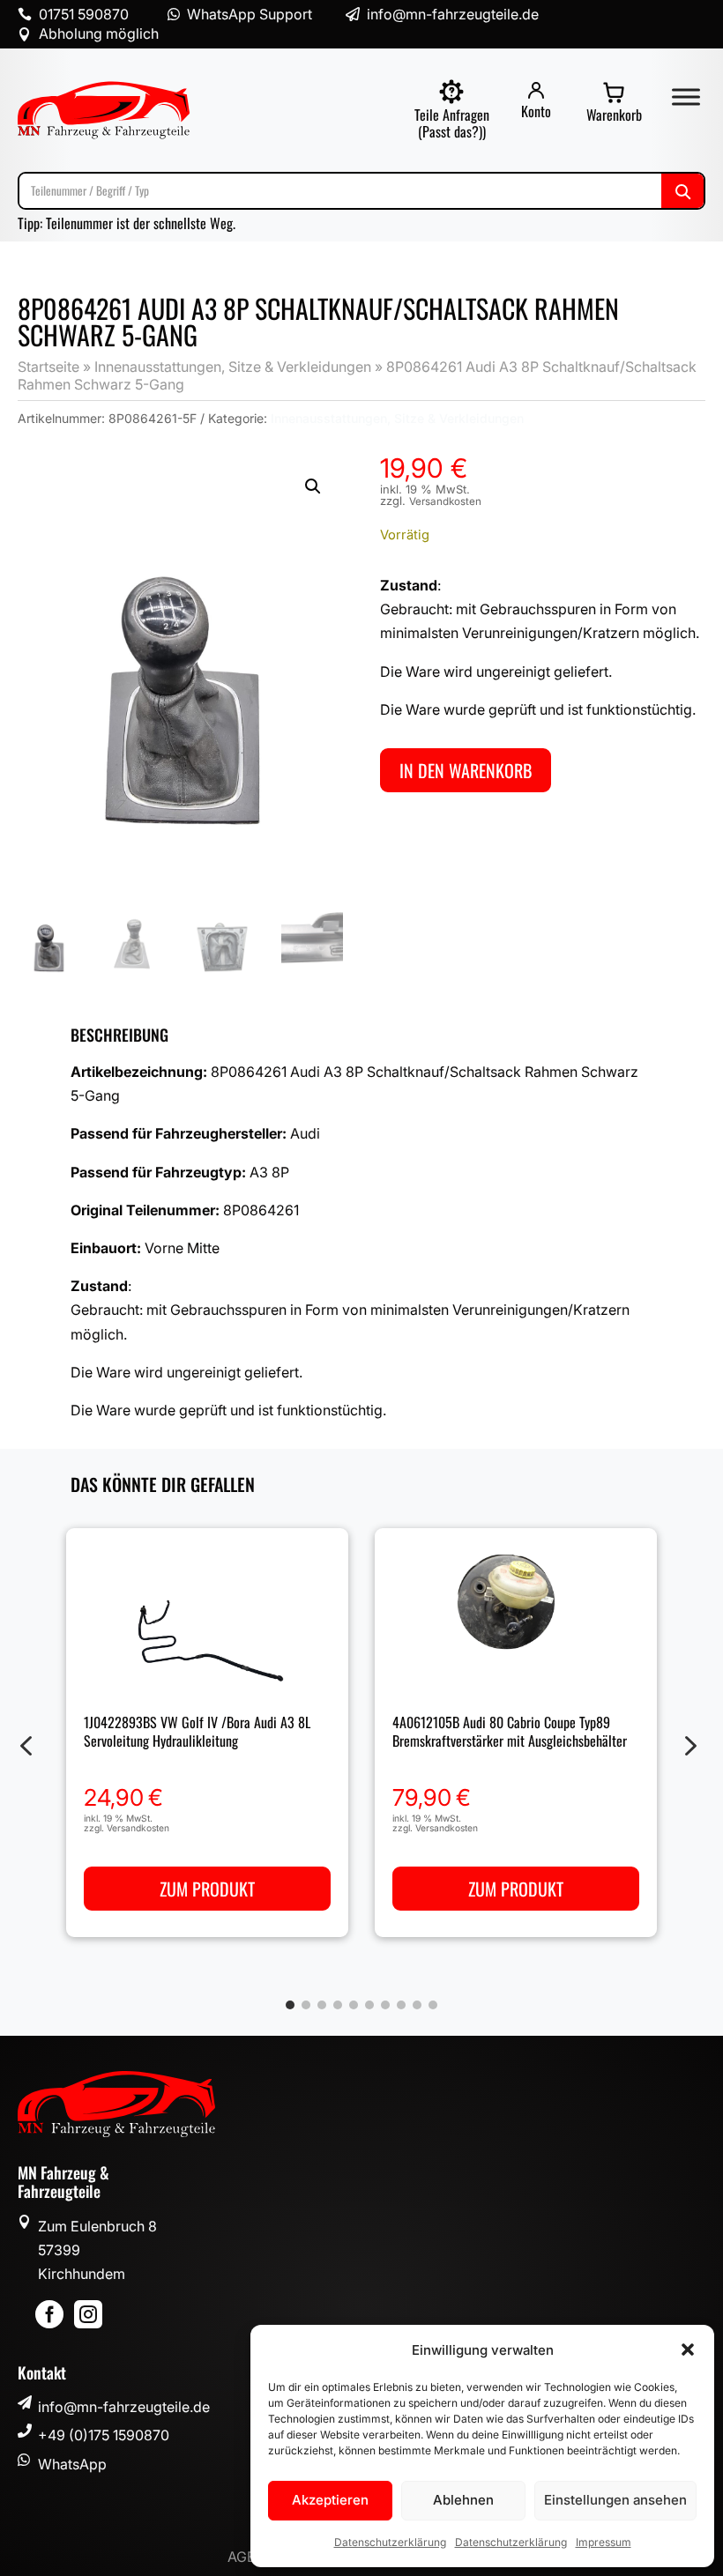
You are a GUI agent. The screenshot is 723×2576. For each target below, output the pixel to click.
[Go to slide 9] (417, 2005)
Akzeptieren (330, 2500)
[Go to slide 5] (354, 2005)
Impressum (604, 2542)
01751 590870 (84, 14)
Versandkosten (445, 501)
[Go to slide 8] (401, 2005)
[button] (688, 2350)
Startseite (48, 367)
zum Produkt (207, 1889)
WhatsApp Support (250, 14)
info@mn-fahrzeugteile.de (124, 2407)
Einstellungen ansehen (615, 2500)
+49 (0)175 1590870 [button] (104, 2435)
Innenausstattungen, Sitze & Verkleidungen (233, 367)
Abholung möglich (99, 33)
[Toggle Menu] (686, 97)
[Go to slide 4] (338, 2005)
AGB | (247, 2557)
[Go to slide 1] (290, 2005)
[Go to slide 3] (322, 2005)
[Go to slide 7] (385, 2005)
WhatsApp (72, 2464)
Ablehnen (463, 2500)
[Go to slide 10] (433, 2005)
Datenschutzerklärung (390, 2542)
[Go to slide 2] (306, 2005)
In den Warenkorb (466, 770)
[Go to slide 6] (369, 2005)
